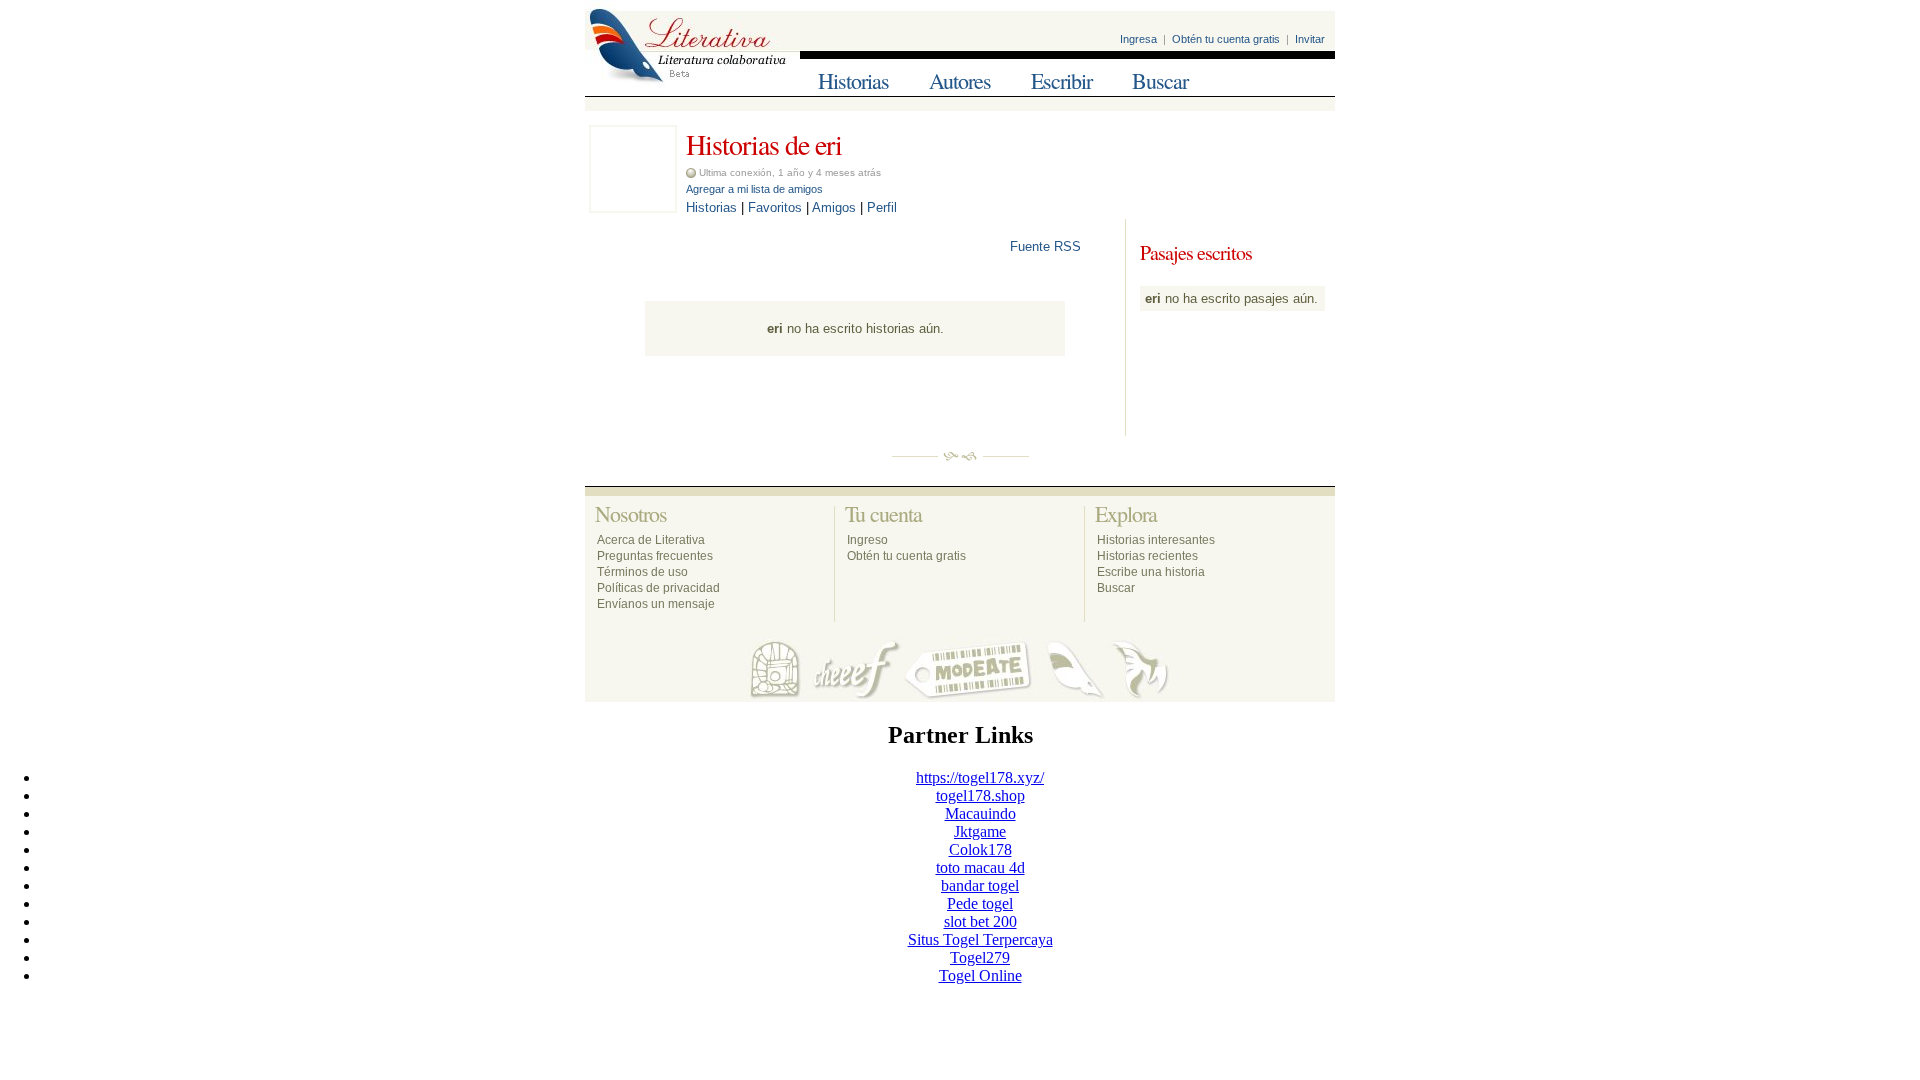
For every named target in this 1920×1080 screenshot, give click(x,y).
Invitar (1310, 39)
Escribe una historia (1151, 572)
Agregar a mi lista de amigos (754, 189)
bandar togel (980, 885)
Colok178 (980, 849)
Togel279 (980, 957)
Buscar (1160, 80)
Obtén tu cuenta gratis (1226, 39)
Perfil (882, 207)
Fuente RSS (1047, 246)
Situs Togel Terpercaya (980, 939)
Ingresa (1138, 39)
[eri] (633, 207)
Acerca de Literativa (651, 540)
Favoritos (775, 207)
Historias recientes (1147, 556)
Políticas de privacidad (658, 588)
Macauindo (980, 813)
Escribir (1061, 80)
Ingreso (867, 540)
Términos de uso (642, 572)
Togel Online (980, 975)
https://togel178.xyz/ (980, 777)
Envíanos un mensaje (656, 604)
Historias (853, 80)
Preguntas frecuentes (655, 556)
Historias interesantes (1156, 540)
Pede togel (980, 903)
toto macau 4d (980, 867)
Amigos (834, 207)
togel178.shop (980, 795)
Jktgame (980, 831)
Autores (960, 80)
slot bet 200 (980, 921)
